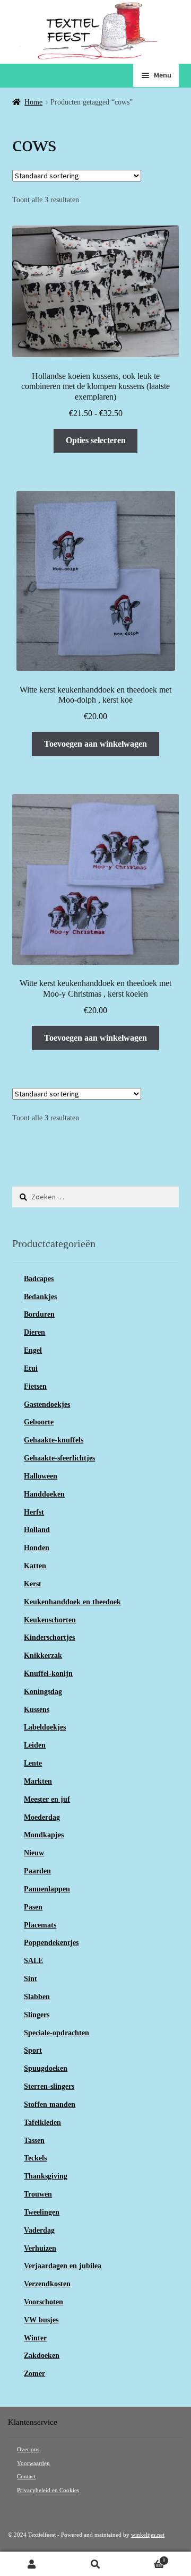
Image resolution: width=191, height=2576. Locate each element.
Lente (33, 1763)
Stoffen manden (50, 2104)
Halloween (41, 1476)
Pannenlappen (47, 1889)
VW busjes (41, 2320)
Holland (37, 1530)
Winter (35, 2338)
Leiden (35, 1745)
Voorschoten (44, 2302)
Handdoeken (44, 1494)
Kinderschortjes (49, 1637)
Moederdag (42, 1817)
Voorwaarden (33, 2463)
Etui (31, 1368)
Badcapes (39, 1279)
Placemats (40, 1925)
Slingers (37, 2015)
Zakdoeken (42, 2355)
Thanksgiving (46, 2176)
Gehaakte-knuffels (54, 1440)
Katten (35, 1566)
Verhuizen (40, 2248)
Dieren (34, 1332)
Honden (37, 1548)
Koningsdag (43, 1692)
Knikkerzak (43, 1656)
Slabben (37, 1997)
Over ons (28, 2449)
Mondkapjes (44, 1835)
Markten (38, 1781)
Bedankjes (40, 1297)
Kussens (37, 1710)
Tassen (34, 2141)
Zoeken (95, 2564)
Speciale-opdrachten (57, 2033)
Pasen (33, 1907)
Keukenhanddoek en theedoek (72, 1602)
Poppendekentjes (51, 1943)
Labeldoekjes (45, 1727)
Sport (33, 2050)
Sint (31, 1979)
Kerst (33, 1584)
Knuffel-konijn (48, 1674)
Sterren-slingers (49, 2086)
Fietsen (35, 1386)
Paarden (37, 1871)
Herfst (34, 1512)
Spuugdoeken (46, 2068)
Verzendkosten (47, 2284)
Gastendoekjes (47, 1404)
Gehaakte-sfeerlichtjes (59, 1458)
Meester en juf (47, 1799)
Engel (33, 1350)
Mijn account (32, 2564)
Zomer (34, 2374)
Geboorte (39, 1422)
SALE (33, 1961)
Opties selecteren (96, 440)
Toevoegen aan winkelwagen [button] (95, 744)
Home (33, 102)
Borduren (39, 1314)
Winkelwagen (146, 2558)
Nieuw (34, 1853)
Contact (26, 2476)
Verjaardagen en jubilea (63, 2266)
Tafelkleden (42, 2123)
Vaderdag (39, 2230)
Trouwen (38, 2194)
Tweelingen (42, 2212)
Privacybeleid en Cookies (48, 2490)
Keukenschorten (50, 1620)
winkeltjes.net (148, 2535)
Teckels (35, 2158)
